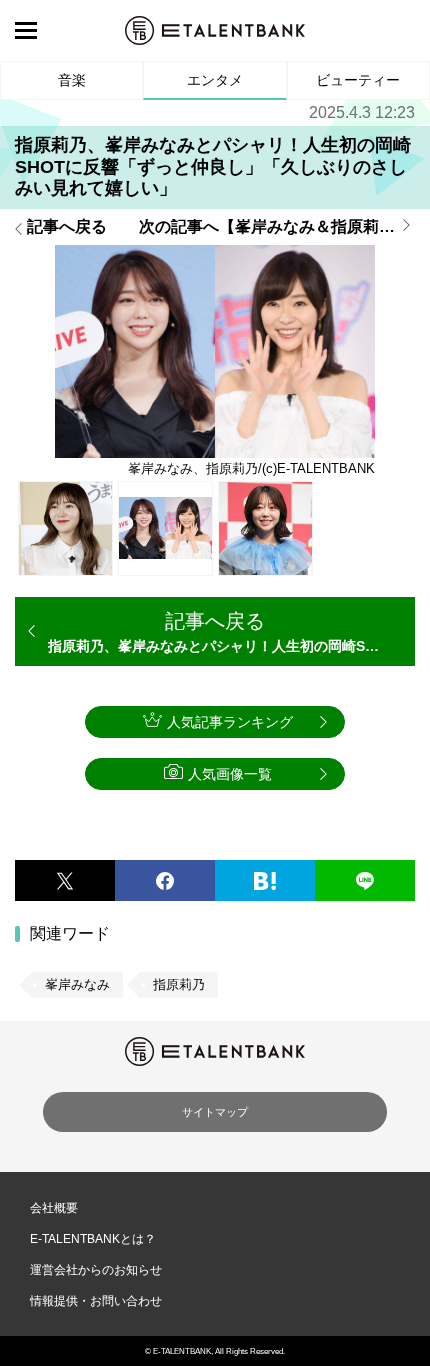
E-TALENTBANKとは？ (93, 1239)
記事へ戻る (67, 227)
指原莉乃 (179, 984)
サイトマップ (215, 1112)
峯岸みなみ (77, 984)
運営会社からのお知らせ (96, 1270)
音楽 (72, 80)
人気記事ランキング (230, 722)
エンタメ (215, 80)
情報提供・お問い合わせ (96, 1301)
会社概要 (54, 1208)
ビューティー (358, 80)
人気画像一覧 (230, 774)
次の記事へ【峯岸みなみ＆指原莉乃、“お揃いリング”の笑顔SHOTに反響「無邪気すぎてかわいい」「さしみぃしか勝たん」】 (277, 227)
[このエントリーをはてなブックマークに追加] (265, 881)
